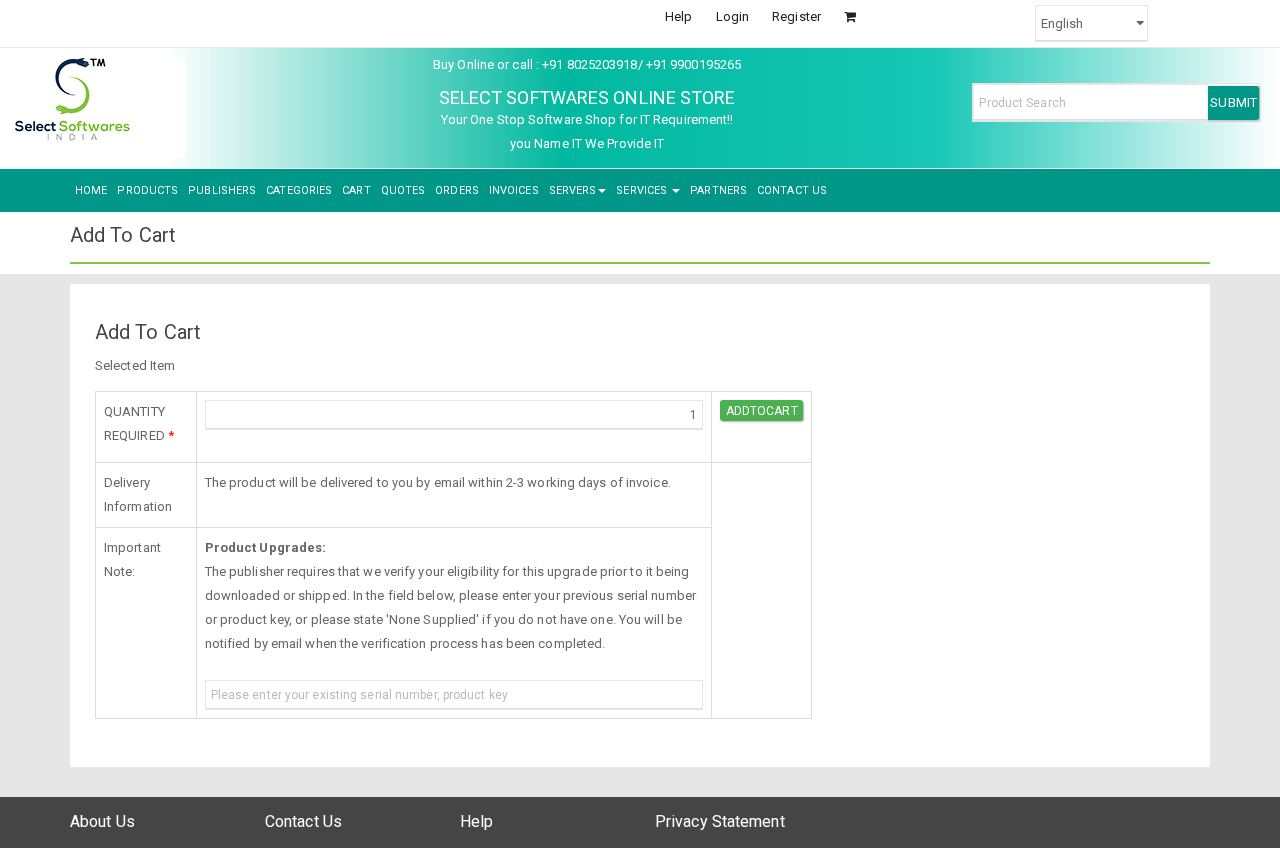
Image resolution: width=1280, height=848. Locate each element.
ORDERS (457, 190)
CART (356, 190)
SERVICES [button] (643, 190)
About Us (102, 821)
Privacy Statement (720, 821)
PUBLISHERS (222, 190)
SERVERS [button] (573, 190)
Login (733, 16)
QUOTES (403, 190)
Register (796, 16)
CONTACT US (792, 190)
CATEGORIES (299, 190)
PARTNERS (718, 190)
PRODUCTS (147, 190)
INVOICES (514, 190)
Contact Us (303, 821)
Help (678, 16)
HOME (91, 190)
